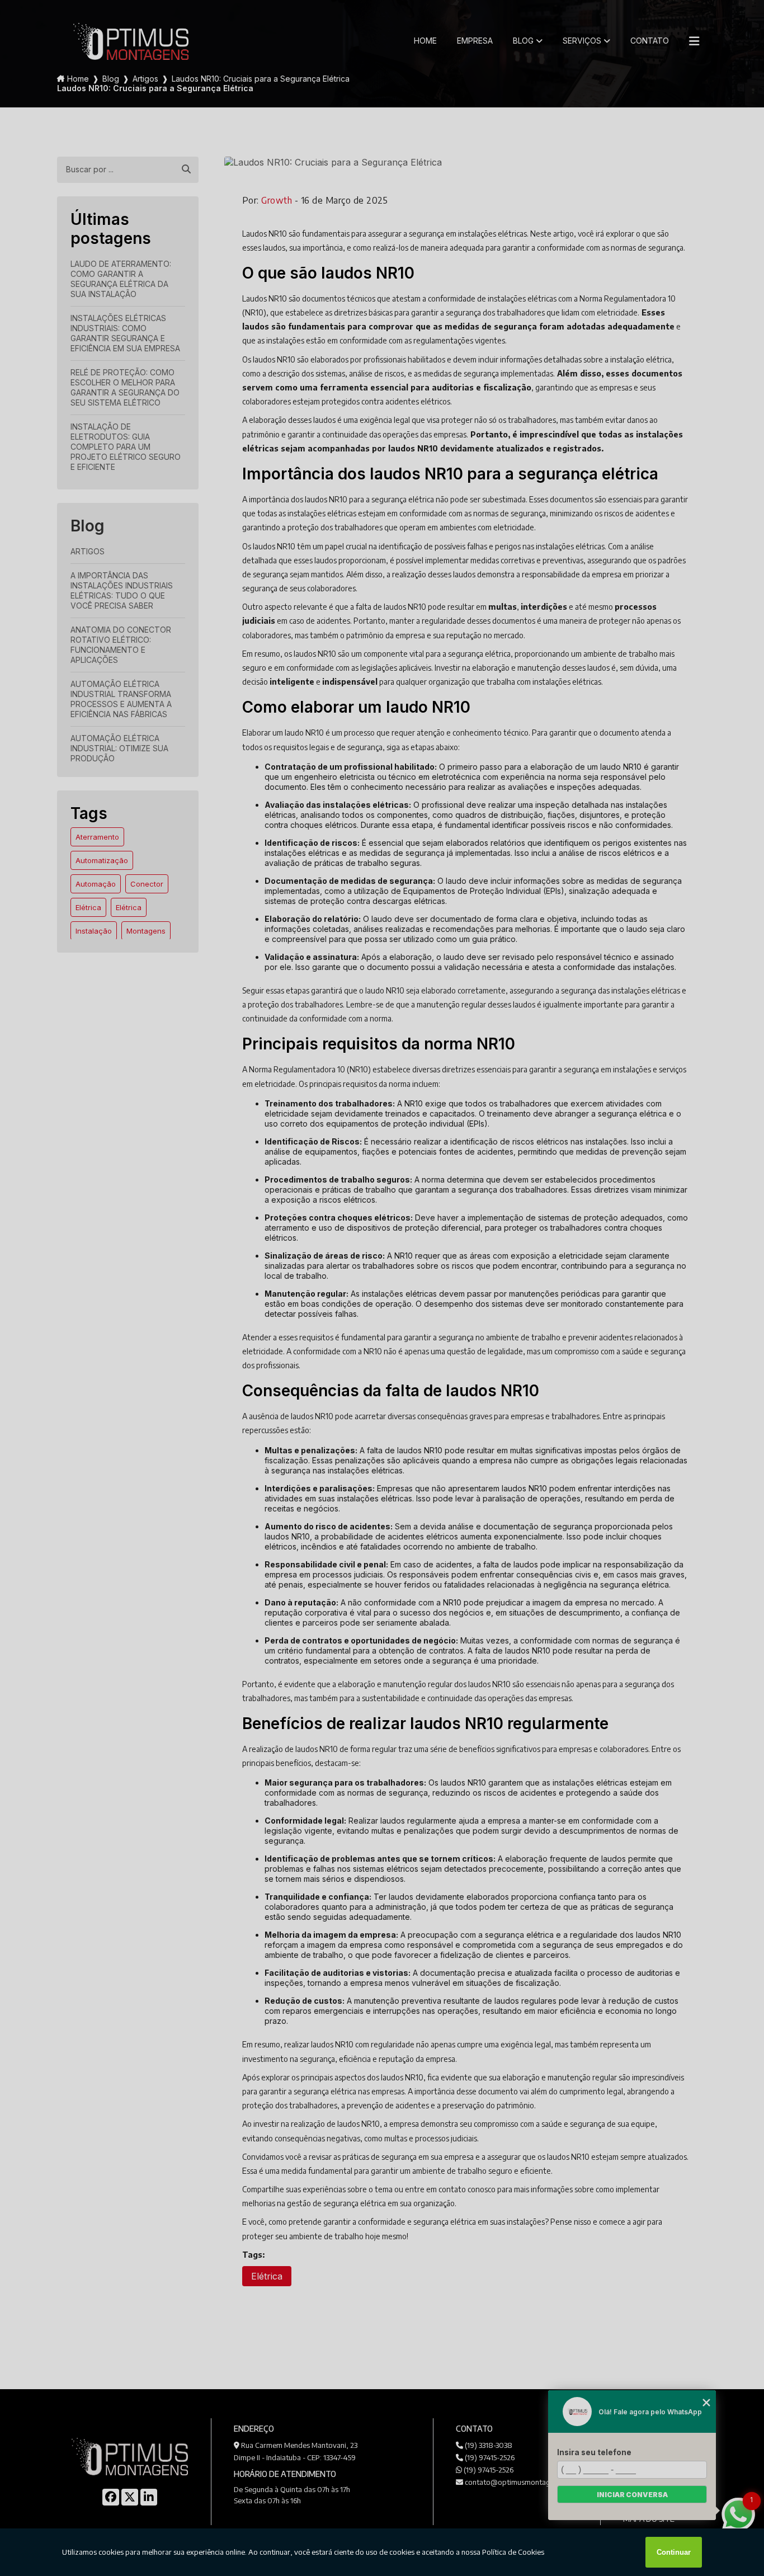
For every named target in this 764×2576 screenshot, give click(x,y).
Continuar (674, 2552)
